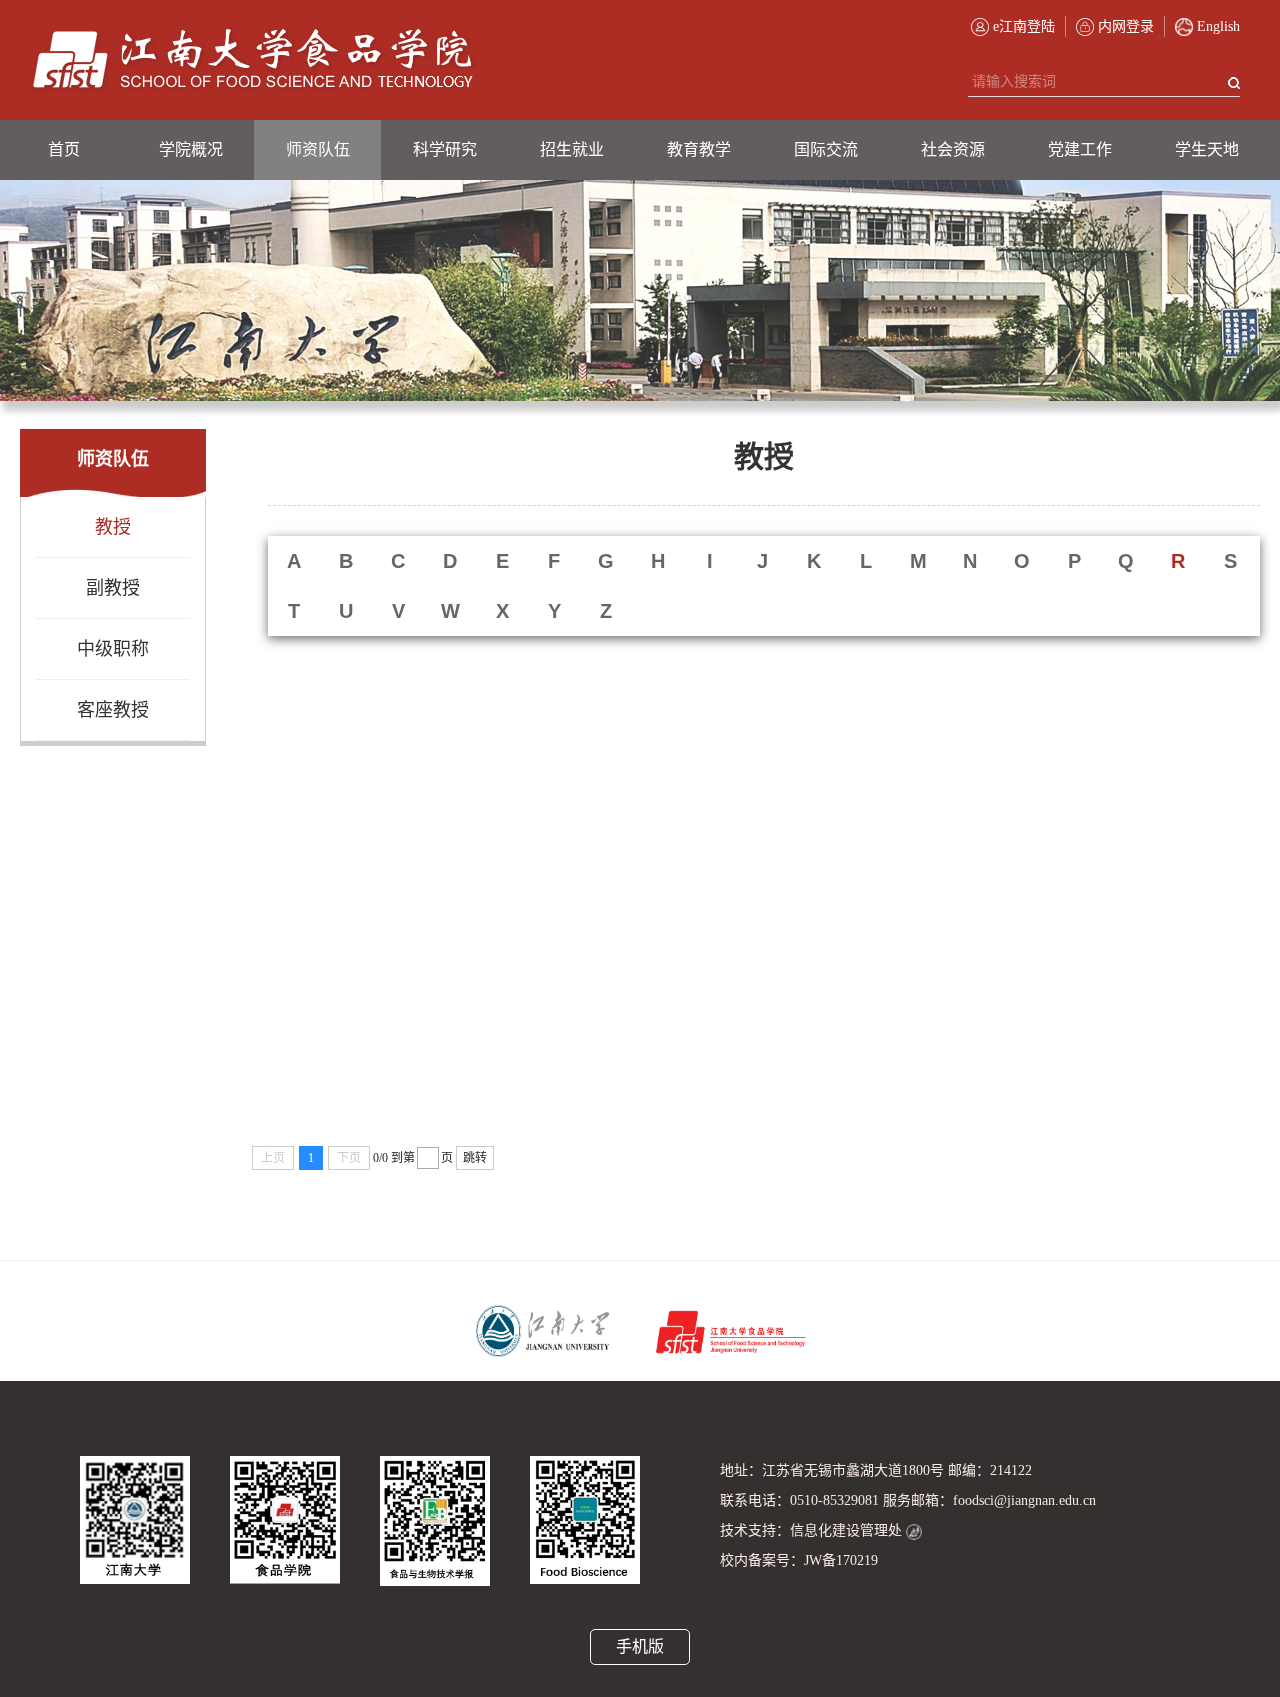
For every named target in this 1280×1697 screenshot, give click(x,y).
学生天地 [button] (1207, 149)
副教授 (113, 588)
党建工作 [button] (1080, 149)
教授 (113, 527)
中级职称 (113, 649)
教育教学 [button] (699, 149)
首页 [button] (64, 149)
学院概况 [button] (191, 149)
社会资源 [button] (953, 149)
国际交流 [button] (826, 149)
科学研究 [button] (445, 149)
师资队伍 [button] (318, 149)
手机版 (640, 1646)
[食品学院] (253, 60)
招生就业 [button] (572, 149)
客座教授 (113, 710)
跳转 (475, 1158)
